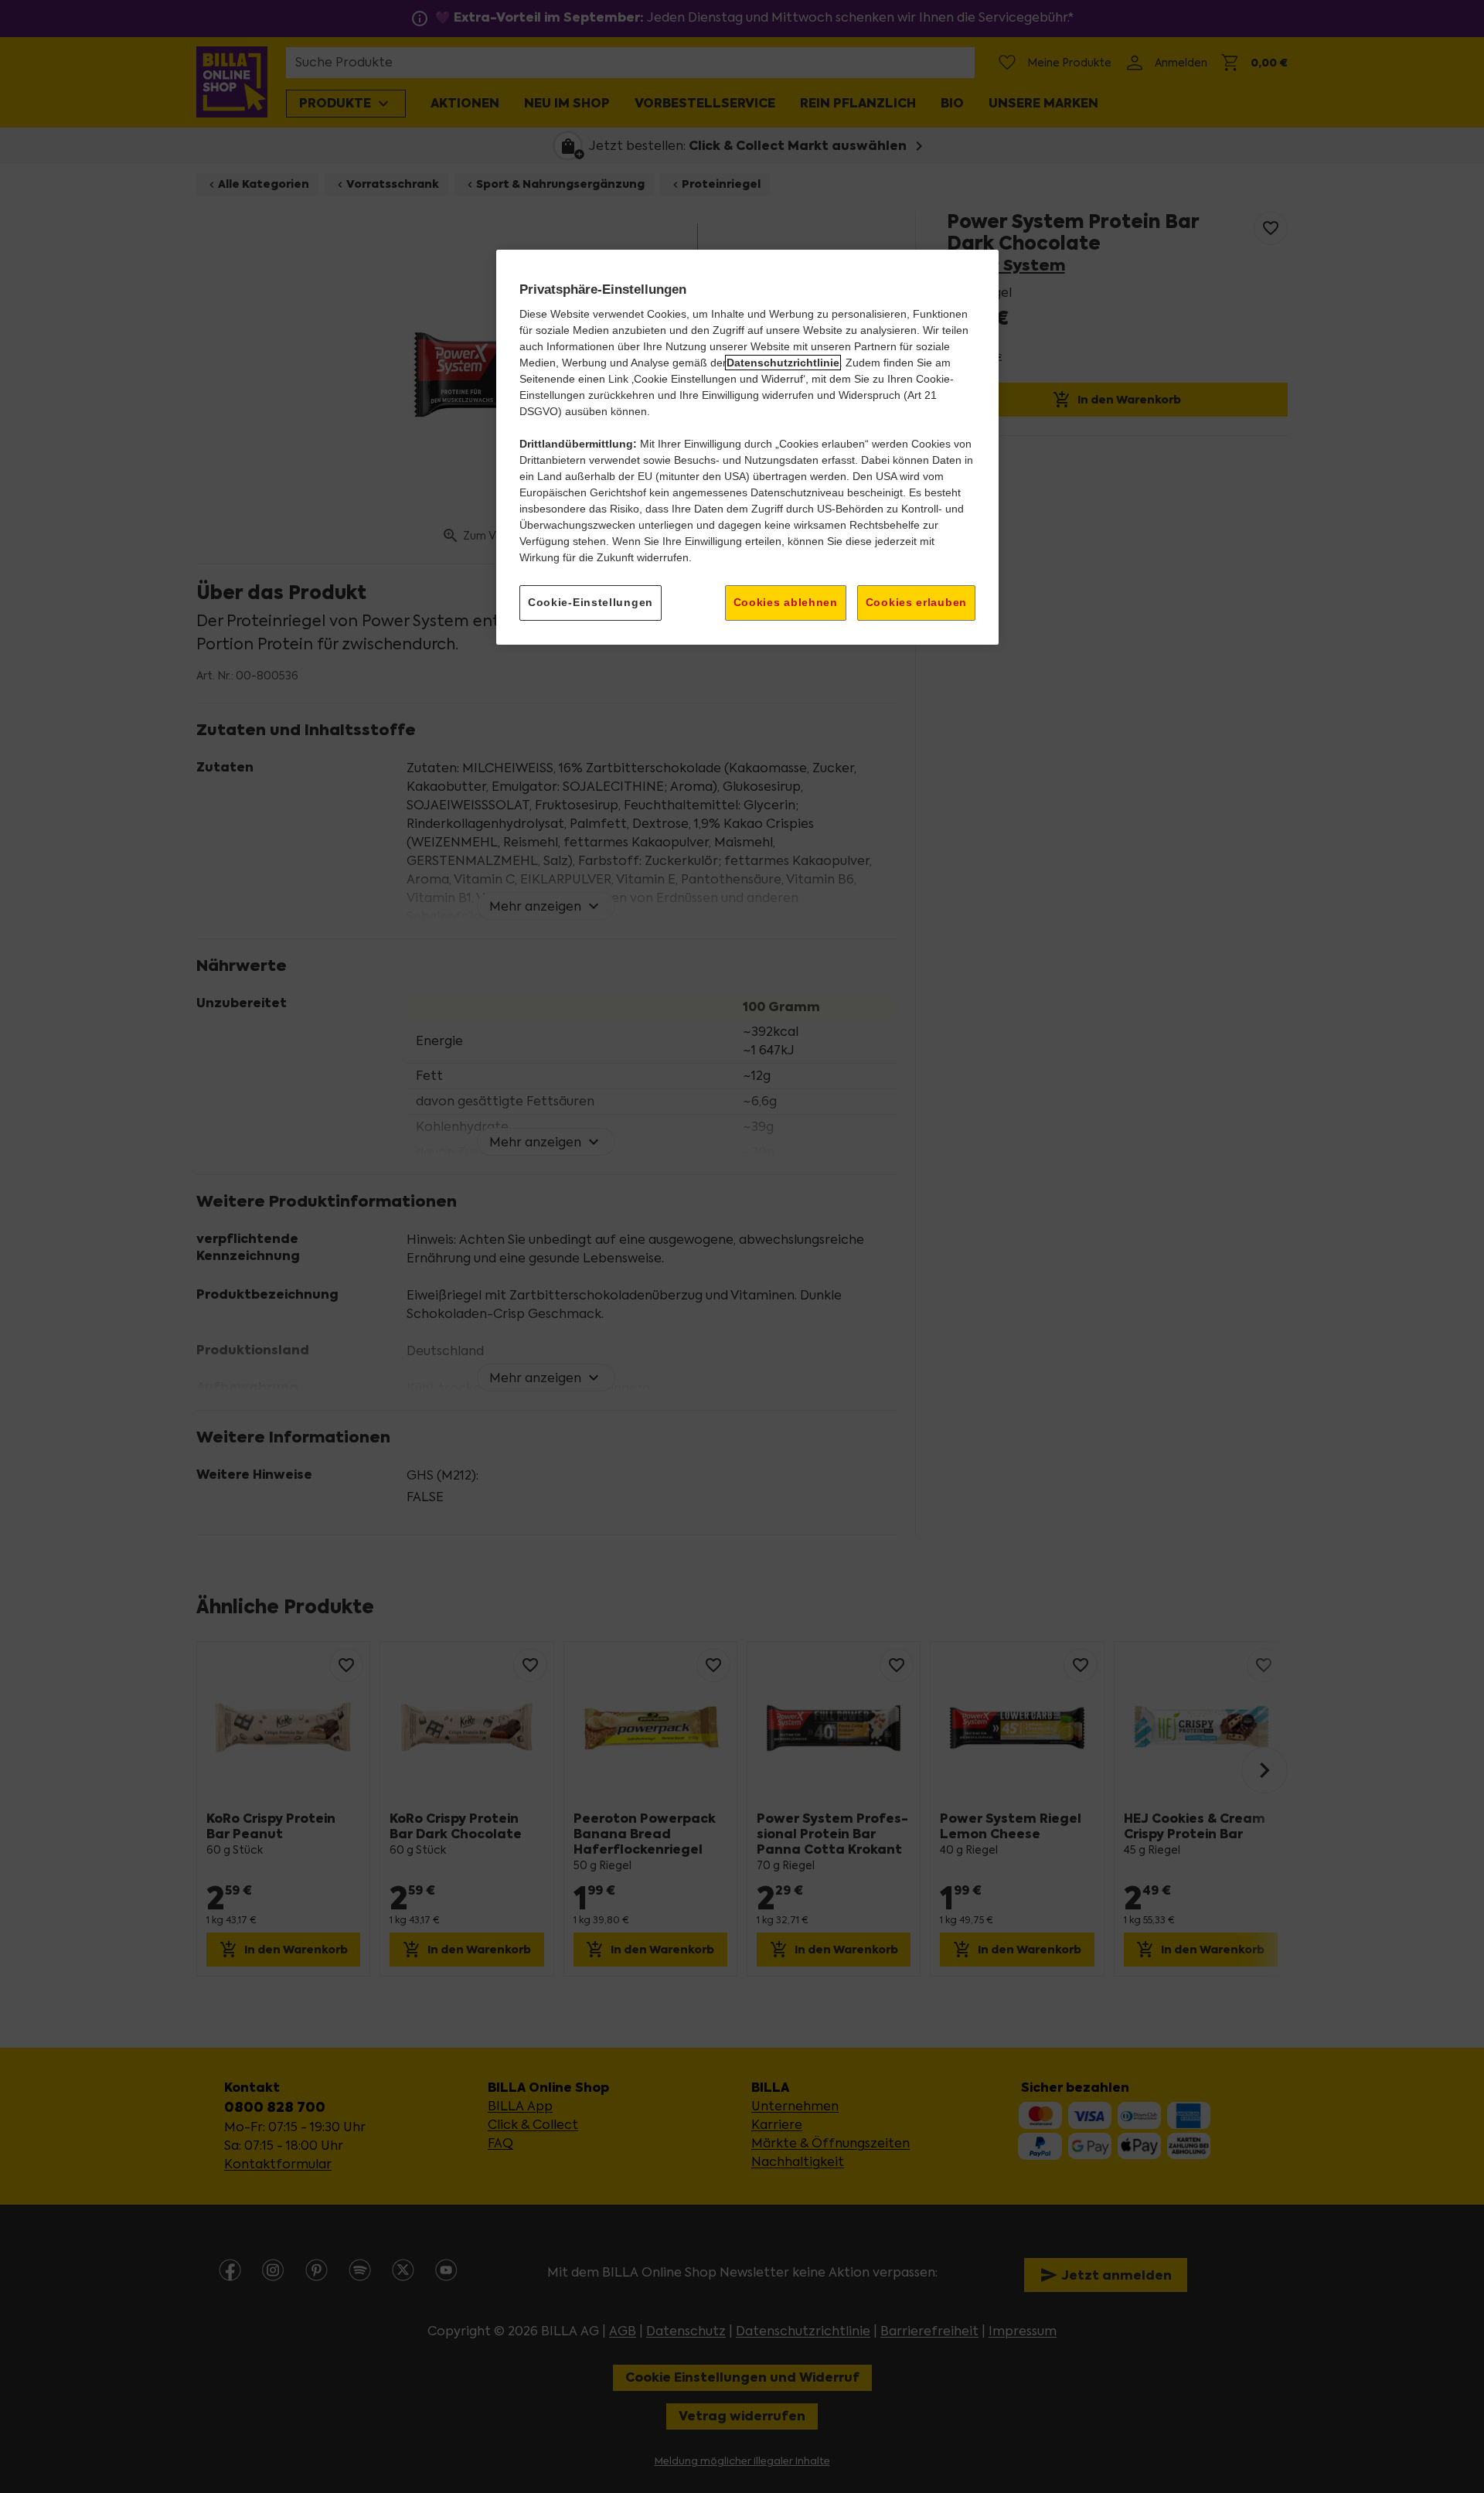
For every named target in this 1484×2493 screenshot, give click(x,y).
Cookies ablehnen (786, 602)
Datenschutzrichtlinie (783, 363)
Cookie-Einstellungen (591, 602)
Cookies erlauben (916, 602)
